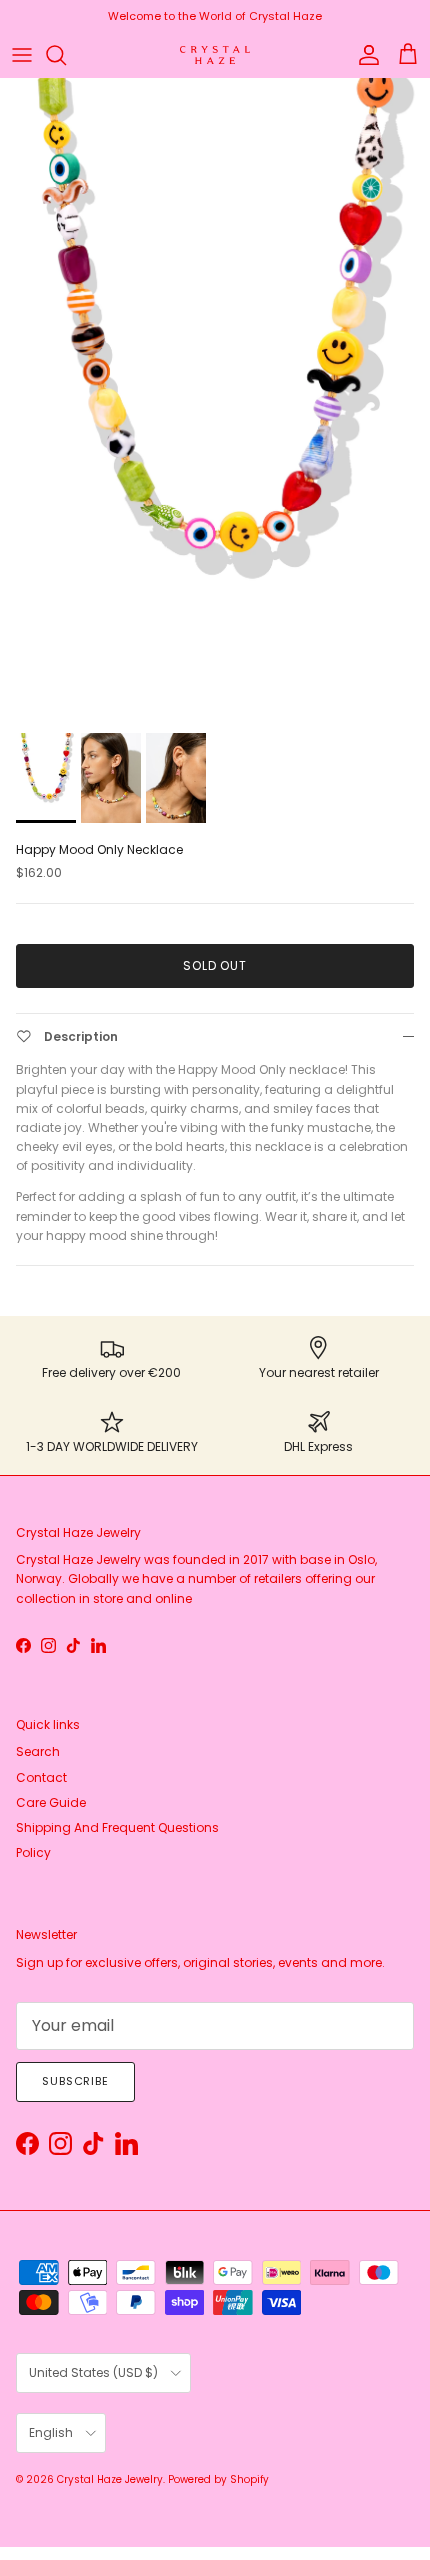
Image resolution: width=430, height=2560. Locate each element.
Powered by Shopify (218, 2479)
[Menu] (22, 55)
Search (38, 1751)
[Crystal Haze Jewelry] (215, 55)
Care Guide (51, 1802)
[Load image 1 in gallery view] (215, 400)
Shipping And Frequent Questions (117, 1827)
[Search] (66, 55)
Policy (33, 1852)
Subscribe (75, 2081)
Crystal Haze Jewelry (110, 2479)
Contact (41, 1777)
